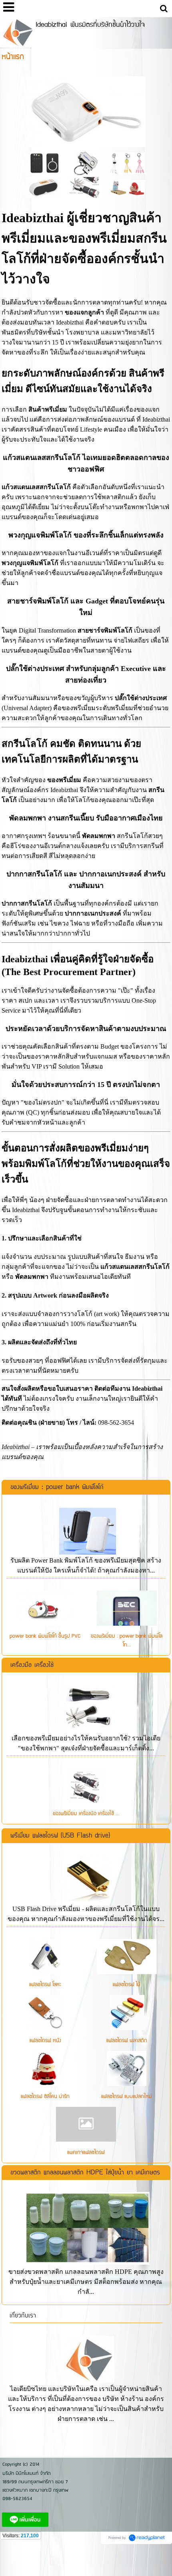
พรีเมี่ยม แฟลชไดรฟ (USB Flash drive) (60, 1836)
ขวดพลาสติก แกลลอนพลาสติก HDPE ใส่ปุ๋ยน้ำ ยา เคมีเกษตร (85, 2173)
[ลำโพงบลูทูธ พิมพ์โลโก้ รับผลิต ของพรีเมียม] (44, 187)
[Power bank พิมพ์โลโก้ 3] (44, 163)
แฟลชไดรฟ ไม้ (127, 1985)
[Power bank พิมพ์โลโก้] (86, 110)
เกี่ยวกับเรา (23, 2316)
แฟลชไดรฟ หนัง (45, 2040)
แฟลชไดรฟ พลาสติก (127, 2040)
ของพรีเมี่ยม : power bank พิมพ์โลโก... (127, 1640)
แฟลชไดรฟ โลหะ (45, 1985)
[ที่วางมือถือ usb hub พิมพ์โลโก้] (128, 187)
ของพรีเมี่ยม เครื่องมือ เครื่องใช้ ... (86, 1814)
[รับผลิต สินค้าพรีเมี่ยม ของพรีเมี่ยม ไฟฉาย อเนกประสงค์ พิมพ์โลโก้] (86, 187)
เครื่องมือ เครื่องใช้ (32, 1665)
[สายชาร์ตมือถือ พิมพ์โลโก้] (127, 163)
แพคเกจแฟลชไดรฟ (86, 2152)
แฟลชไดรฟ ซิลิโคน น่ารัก (45, 2096)
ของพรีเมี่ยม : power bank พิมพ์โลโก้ (57, 1487)
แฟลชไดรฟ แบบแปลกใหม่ (127, 2096)
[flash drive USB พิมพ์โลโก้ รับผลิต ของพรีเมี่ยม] (86, 163)
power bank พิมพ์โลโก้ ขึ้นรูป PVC (45, 1636)
